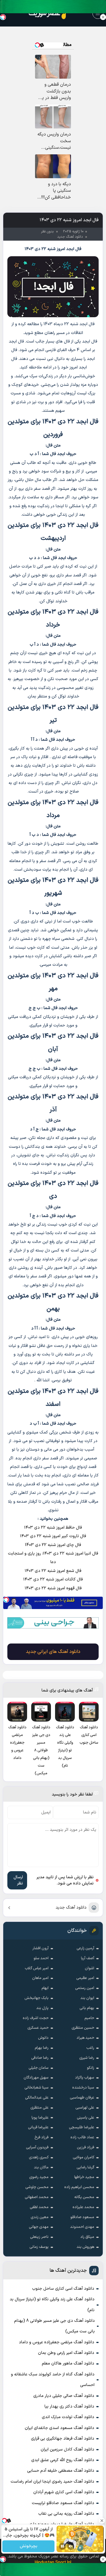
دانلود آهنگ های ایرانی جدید (53, 1652)
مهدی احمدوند (82, 2227)
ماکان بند (41, 2167)
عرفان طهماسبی (82, 2098)
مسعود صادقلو (82, 2217)
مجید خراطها (84, 2177)
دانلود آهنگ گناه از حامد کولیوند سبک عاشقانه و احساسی (53, 2380)
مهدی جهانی (39, 2227)
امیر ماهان (40, 1978)
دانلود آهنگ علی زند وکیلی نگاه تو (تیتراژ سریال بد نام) (52, 2305)
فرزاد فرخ (42, 2137)
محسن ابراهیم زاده (79, 2187)
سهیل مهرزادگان (36, 2078)
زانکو (91, 2068)
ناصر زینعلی (39, 2237)
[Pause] (62, 2546)
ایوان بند (87, 1998)
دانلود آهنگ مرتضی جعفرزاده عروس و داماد (57, 2342)
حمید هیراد (85, 2038)
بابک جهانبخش (37, 1998)
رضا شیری (87, 2058)
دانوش (43, 2038)
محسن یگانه (84, 2197)
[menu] (98, 13)
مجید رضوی (39, 2177)
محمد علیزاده (83, 2207)
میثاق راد (87, 2237)
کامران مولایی (83, 2157)
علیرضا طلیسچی (82, 2127)
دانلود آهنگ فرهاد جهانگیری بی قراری (63, 2439)
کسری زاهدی (39, 2157)
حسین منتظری (83, 2028)
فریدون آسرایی (37, 2147)
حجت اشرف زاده (36, 2018)
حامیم (89, 2018)
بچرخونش (28, 2546)
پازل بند (42, 2008)
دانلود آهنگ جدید (71, 1908)
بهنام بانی (87, 2008)
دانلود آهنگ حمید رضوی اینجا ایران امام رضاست (52, 2482)
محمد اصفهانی (37, 2197)
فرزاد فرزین (86, 2147)
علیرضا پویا (40, 2118)
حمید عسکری (38, 2028)
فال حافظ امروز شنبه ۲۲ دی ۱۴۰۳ (53, 1528)
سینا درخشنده (83, 2088)
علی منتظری (39, 2108)
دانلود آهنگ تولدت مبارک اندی (68, 2417)
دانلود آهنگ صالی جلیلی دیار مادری (64, 2396)
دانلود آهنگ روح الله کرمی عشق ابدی (63, 2460)
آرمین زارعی (85, 1948)
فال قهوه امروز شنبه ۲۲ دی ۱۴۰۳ (53, 1588)
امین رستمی (85, 1988)
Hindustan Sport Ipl (53, 2563)
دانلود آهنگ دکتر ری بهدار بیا (69, 2406)
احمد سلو (41, 1958)
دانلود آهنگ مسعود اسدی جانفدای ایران (59, 2428)
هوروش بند (85, 2247)
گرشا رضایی (85, 2167)
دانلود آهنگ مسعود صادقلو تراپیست (63, 2503)
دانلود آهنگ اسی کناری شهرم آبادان (64, 2492)
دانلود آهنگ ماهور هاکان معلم (68, 2363)
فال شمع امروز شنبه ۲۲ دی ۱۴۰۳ (53, 1571)
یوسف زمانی (39, 2247)
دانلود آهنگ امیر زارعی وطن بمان (66, 2353)
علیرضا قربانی (38, 2127)
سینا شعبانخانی (37, 2088)
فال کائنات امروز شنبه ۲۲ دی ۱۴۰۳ (53, 1579)
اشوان (90, 1968)
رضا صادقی (40, 2058)
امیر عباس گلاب (37, 1968)
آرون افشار (40, 1948)
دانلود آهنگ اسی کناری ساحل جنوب (63, 2289)
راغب (90, 2048)
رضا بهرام (42, 2048)
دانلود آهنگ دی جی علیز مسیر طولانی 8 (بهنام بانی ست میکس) (54, 2326)
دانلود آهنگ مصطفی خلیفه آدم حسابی (61, 2471)
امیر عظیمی (85, 1978)
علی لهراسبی (85, 2108)
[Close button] (103, 17)
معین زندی (40, 2217)
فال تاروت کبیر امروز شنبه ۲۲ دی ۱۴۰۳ (53, 1536)
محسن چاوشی (37, 2187)
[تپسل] (6, 1600)
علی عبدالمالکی (37, 2098)
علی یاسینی (86, 2118)
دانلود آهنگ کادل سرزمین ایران (67, 2449)
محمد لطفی (39, 2207)
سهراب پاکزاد (85, 2078)
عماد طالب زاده (82, 2137)
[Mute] (71, 2546)
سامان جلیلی (39, 2068)
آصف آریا (88, 1958)
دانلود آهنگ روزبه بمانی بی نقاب (66, 2514)
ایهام (45, 1988)
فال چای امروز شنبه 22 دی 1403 (53, 1545)
